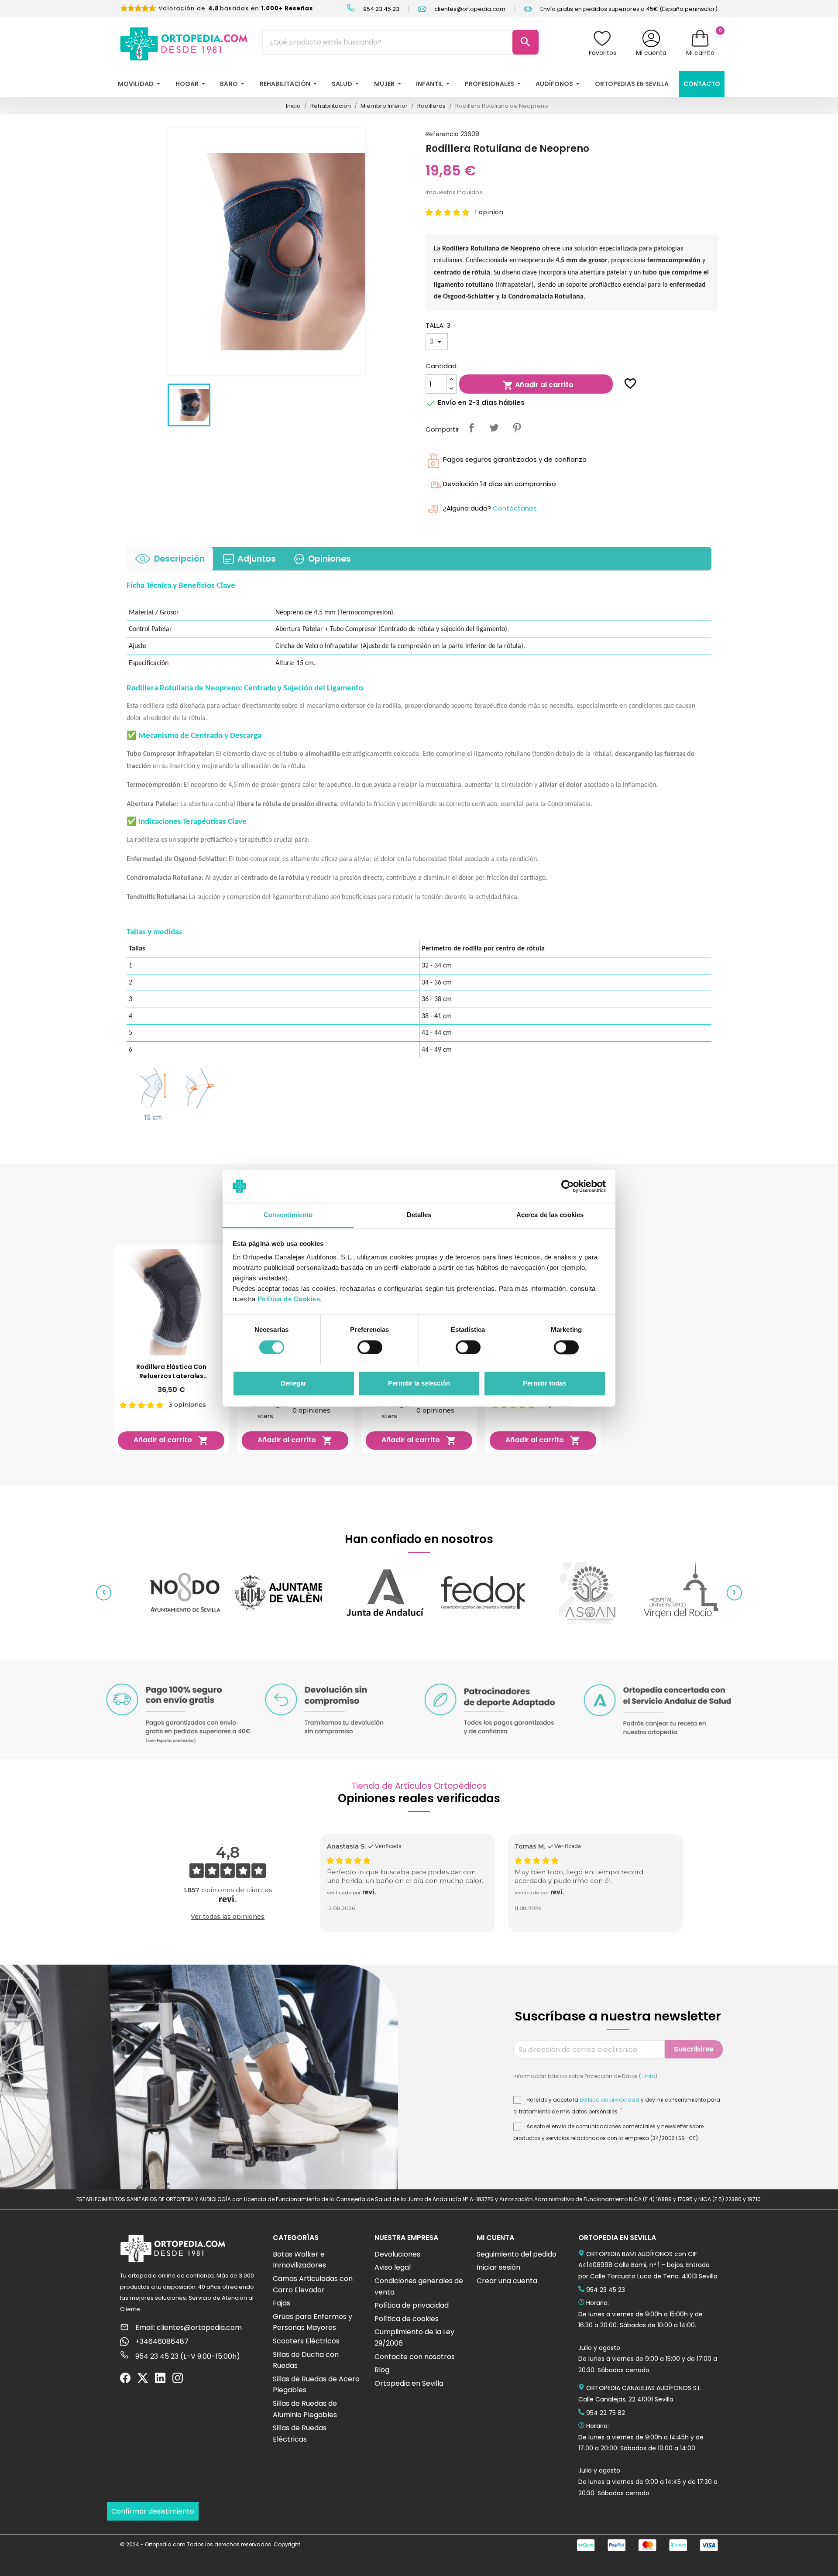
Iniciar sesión (498, 2267)
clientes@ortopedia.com (469, 9)
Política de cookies (407, 2319)
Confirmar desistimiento (153, 2511)
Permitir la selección (419, 1384)
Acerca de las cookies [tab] (550, 1215)
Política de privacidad (412, 2305)
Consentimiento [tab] (288, 1215)
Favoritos (603, 53)
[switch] (370, 1347)
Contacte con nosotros (415, 2357)
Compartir (471, 428)
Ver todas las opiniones (228, 1917)
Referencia (442, 134)
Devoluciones (397, 2254)
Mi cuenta (651, 53)
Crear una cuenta (507, 2281)
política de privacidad (610, 2100)
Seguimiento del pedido (517, 2254)
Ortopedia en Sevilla (409, 2383)
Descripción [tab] (179, 559)
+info (648, 2076)
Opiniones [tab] (330, 559)
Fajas (282, 2303)
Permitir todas (544, 1384)
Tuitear (494, 428)
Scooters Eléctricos (306, 2341)
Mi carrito (700, 53)
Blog (382, 2370)
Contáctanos (515, 508)
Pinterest (517, 428)
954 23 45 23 (381, 9)
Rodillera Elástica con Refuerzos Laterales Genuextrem (171, 1372)
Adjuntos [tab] (257, 559)
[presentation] (104, 1593)
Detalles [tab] (419, 1215)
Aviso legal (393, 2267)
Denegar (294, 1384)
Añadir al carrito (538, 385)
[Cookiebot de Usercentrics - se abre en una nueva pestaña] (568, 1186)
